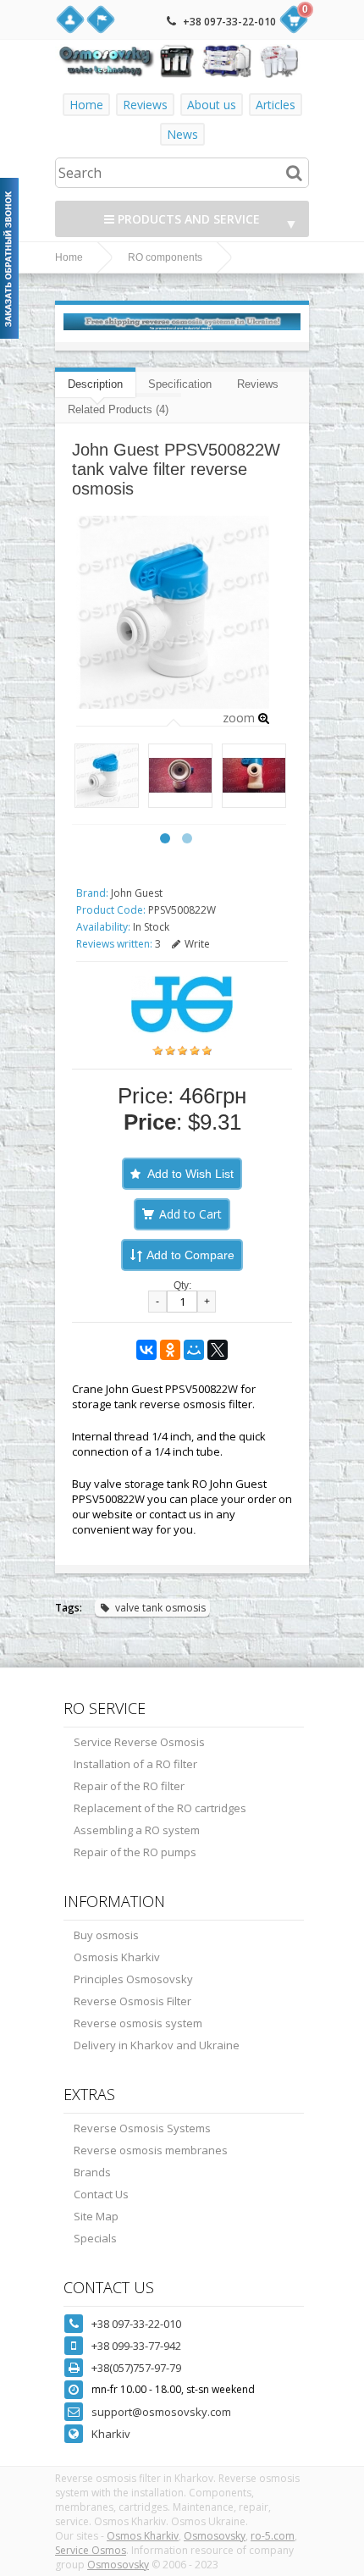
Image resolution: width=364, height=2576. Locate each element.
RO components (165, 257)
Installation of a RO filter (135, 1764)
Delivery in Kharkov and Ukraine (157, 2045)
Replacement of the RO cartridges (160, 1808)
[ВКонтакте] (146, 1350)
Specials (95, 2238)
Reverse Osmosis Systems (142, 2128)
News (182, 134)
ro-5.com (273, 2536)
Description (95, 384)
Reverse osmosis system (138, 2023)
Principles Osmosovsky (133, 1979)
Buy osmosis (106, 1935)
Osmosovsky (215, 2536)
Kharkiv (111, 2434)
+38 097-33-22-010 (229, 22)
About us (212, 105)
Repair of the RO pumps (135, 1852)
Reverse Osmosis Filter (132, 2001)
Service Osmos (91, 2550)
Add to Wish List (190, 1174)
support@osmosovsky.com (161, 2412)
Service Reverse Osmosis (139, 1742)
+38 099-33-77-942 (136, 2346)
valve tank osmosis (160, 1608)
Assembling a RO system (137, 1830)
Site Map (96, 2216)
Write (197, 944)
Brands (92, 2172)
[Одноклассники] (170, 1350)
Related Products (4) (118, 409)
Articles (276, 105)
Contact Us (101, 2194)
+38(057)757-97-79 (136, 2368)
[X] (218, 1350)
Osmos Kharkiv (143, 2536)
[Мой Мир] (194, 1350)
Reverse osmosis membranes (151, 2150)
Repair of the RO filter (129, 1786)
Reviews (145, 105)
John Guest (137, 893)
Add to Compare (190, 1255)
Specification (180, 384)
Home (86, 105)
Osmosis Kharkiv (117, 1957)
